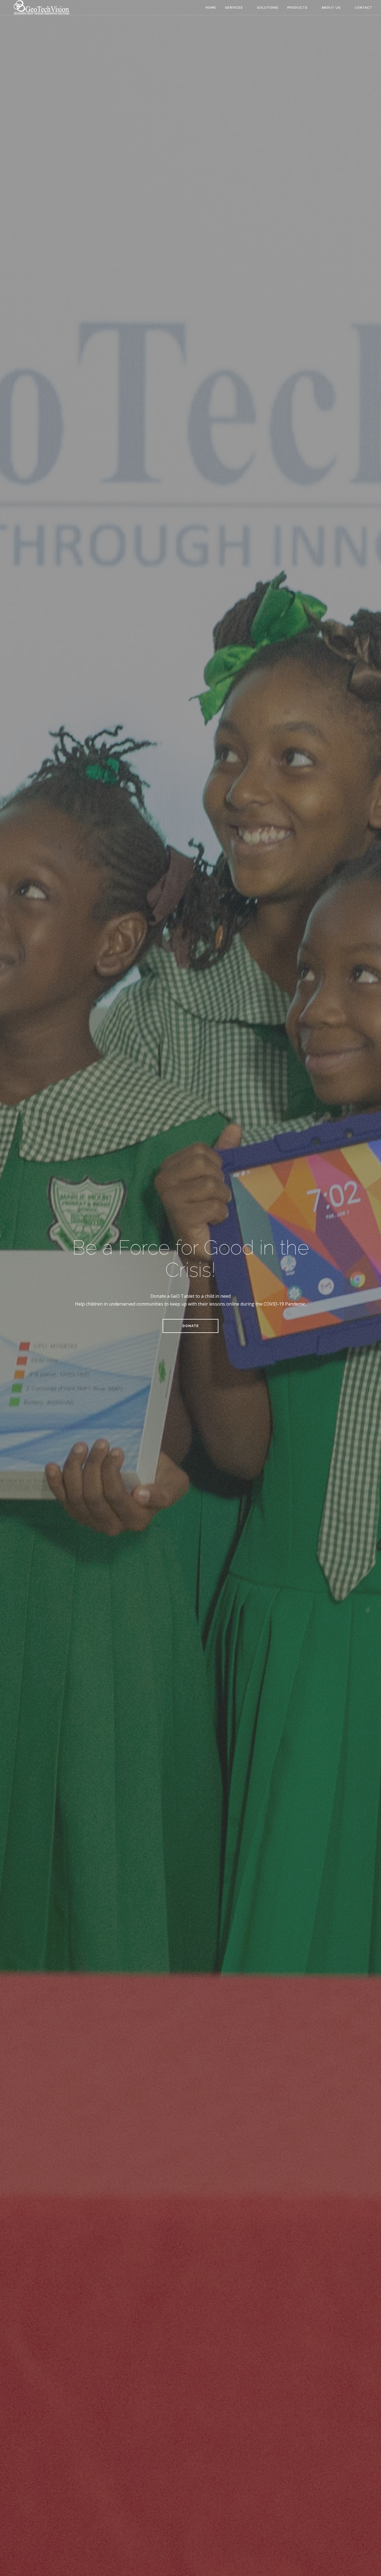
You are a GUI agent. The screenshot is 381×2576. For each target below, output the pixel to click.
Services (234, 8)
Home (211, 8)
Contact (363, 8)
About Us (331, 8)
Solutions (268, 8)
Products (297, 8)
